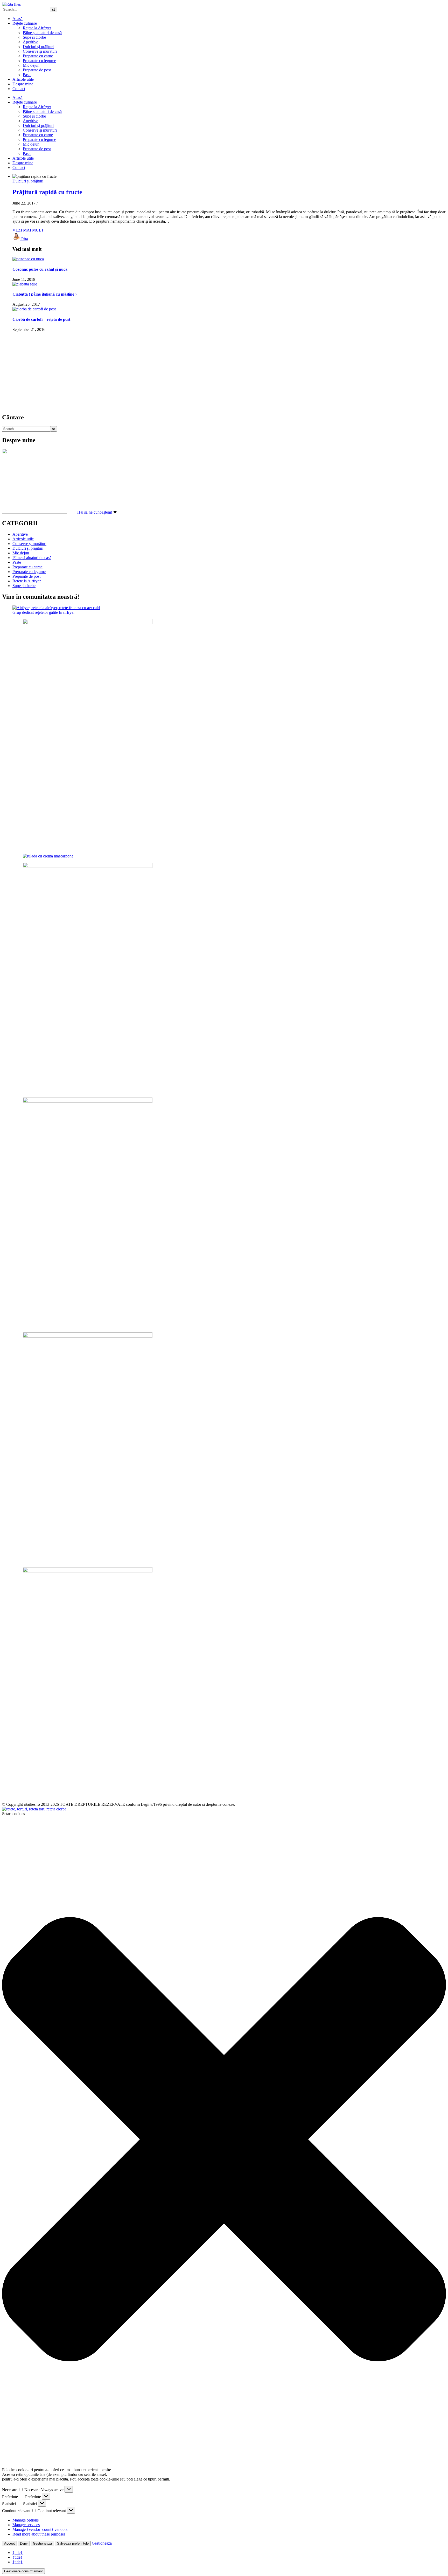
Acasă (17, 19)
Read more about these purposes (39, 2534)
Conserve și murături (40, 51)
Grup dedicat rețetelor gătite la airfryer (44, 612)
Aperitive (30, 42)
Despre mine (23, 84)
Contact (19, 89)
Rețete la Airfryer (37, 28)
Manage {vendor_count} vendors (40, 2529)
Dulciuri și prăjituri (38, 47)
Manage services (26, 2525)
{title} (17, 2553)
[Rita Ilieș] (11, 4)
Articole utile (23, 79)
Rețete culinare (25, 23)
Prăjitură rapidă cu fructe (47, 192)
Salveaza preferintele (73, 2543)
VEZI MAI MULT (28, 230)
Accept (9, 2543)
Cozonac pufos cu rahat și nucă (40, 269)
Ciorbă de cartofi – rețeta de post (41, 319)
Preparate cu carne (38, 56)
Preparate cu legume (39, 61)
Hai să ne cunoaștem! (95, 512)
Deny (24, 2543)
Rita (25, 239)
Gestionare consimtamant (23, 2571)
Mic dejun (31, 65)
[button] (224, 2140)
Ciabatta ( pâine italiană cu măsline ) (44, 294)
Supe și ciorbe (34, 37)
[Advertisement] (158, 372)
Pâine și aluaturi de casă (42, 33)
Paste (27, 75)
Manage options (26, 2520)
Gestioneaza (42, 2543)
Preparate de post (37, 70)
